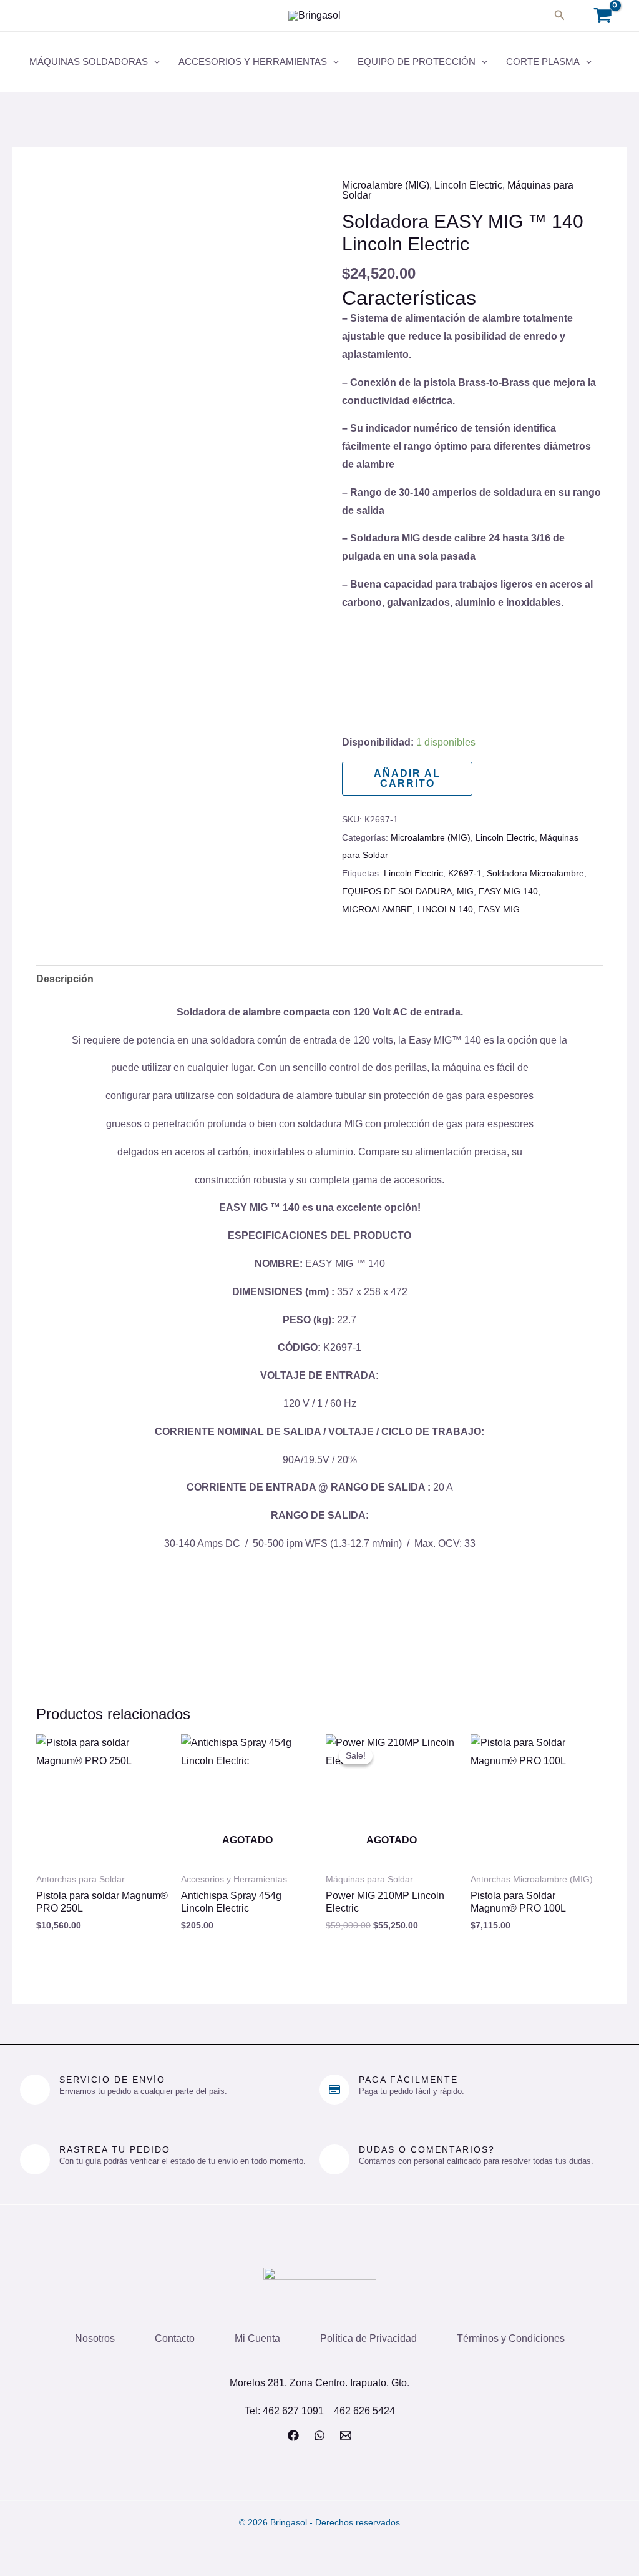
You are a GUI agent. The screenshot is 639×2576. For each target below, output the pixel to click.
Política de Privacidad (368, 2338)
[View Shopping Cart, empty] (602, 16)
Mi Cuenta (257, 2338)
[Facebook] (293, 2435)
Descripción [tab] (65, 979)
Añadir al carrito (407, 778)
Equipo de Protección (417, 62)
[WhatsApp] (319, 2435)
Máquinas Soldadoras (89, 62)
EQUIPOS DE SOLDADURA (397, 891)
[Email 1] (346, 2435)
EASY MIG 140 (508, 891)
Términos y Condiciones (511, 2338)
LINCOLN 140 (445, 909)
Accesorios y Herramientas (253, 62)
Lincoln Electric (468, 185)
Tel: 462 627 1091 (284, 2411)
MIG (465, 891)
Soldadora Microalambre (535, 873)
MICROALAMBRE (377, 909)
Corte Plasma (543, 62)
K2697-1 (465, 873)
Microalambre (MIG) (386, 185)
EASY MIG (499, 909)
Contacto (175, 2338)
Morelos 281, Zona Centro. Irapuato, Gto (318, 2383)
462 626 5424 (364, 2411)
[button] (560, 16)
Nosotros (95, 2338)
